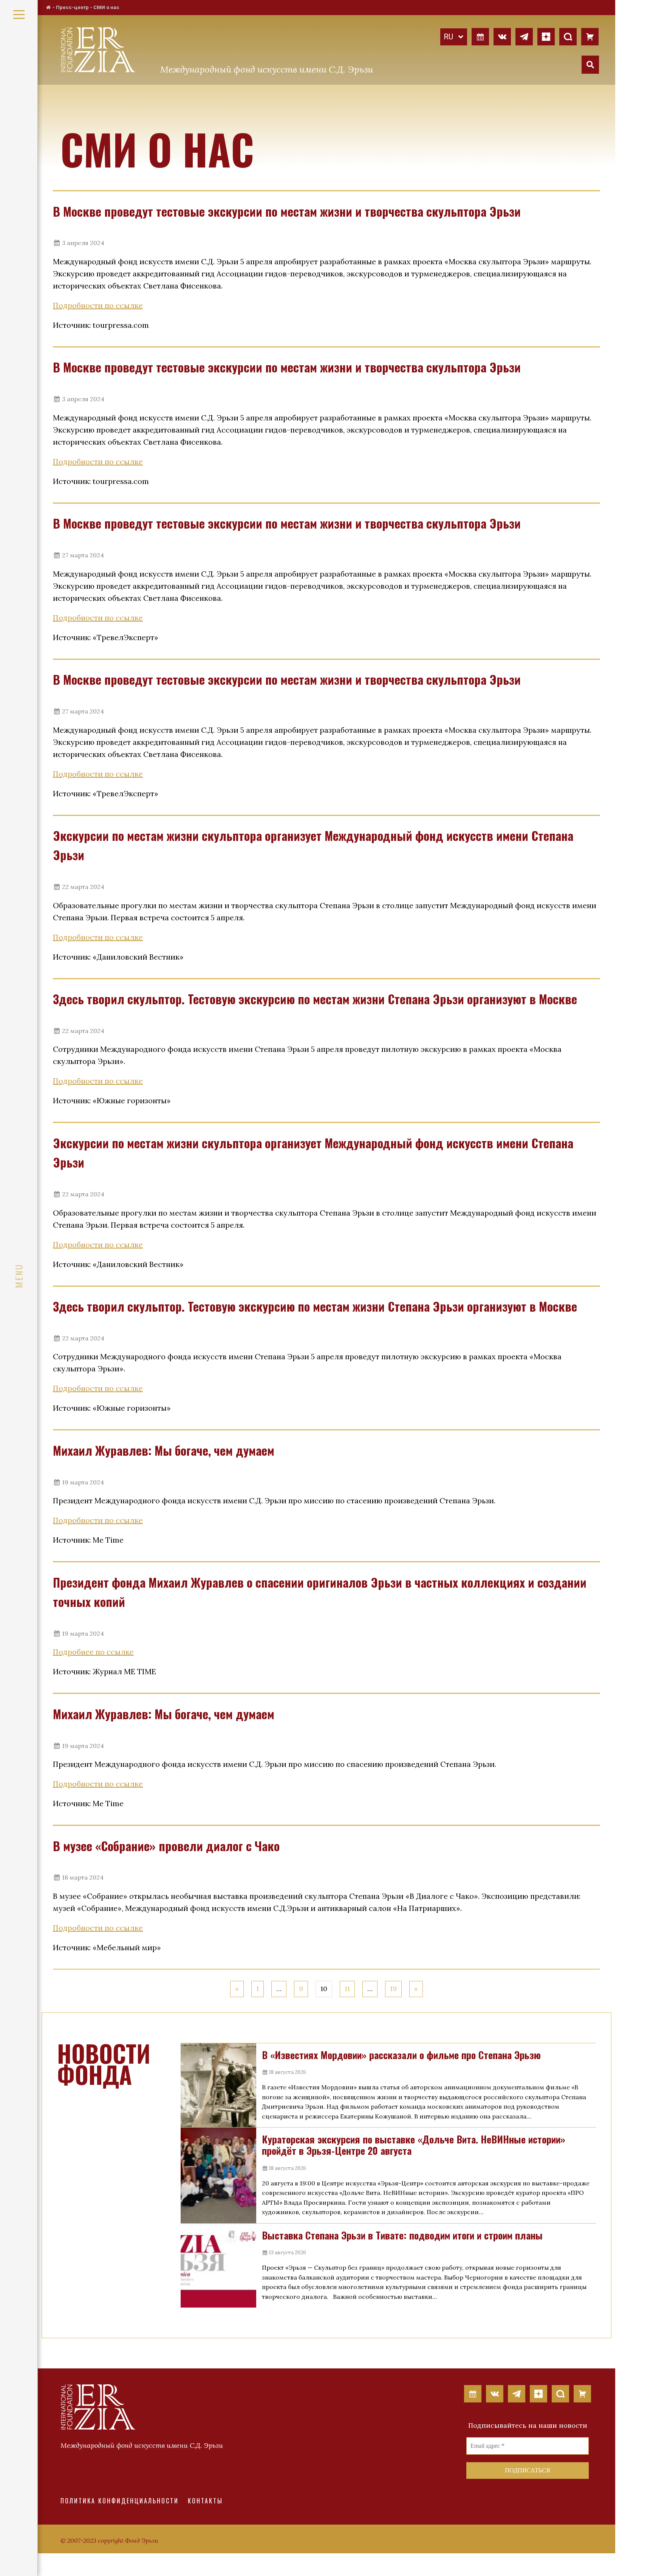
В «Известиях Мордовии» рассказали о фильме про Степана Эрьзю (401, 2055)
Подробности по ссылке (98, 305)
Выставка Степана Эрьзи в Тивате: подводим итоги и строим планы (402, 2235)
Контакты (205, 2501)
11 (347, 1989)
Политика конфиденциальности (120, 2501)
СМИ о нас (106, 7)
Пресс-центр (72, 7)
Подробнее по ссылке (93, 1652)
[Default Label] (480, 36)
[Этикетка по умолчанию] (502, 36)
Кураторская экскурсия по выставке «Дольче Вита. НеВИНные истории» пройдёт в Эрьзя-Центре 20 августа (414, 2145)
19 (393, 1989)
